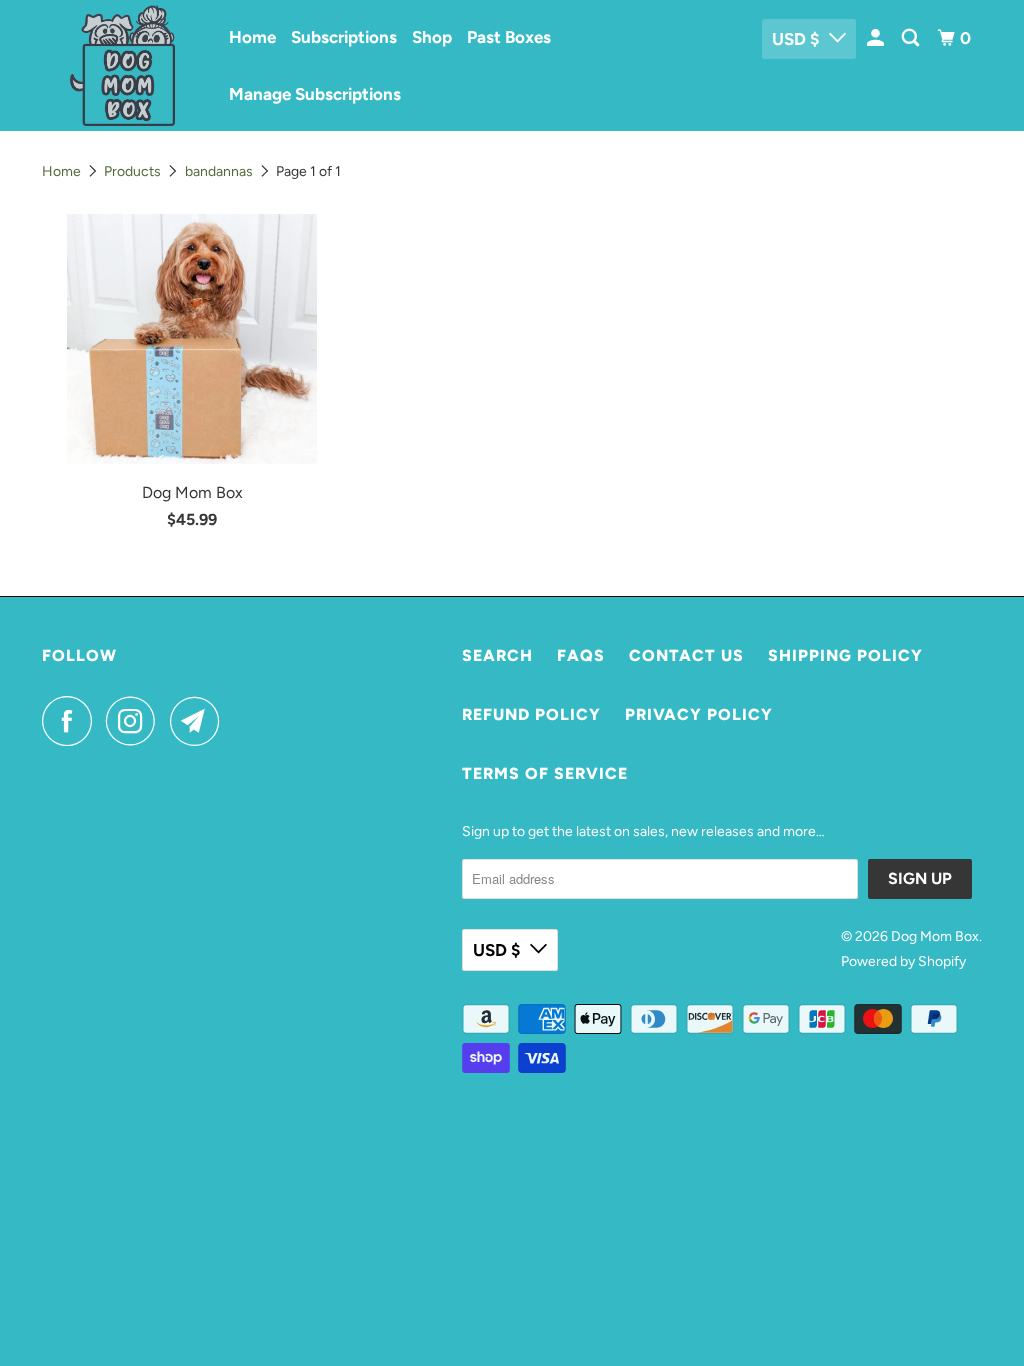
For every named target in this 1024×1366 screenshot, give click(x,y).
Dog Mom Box (935, 936)
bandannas (219, 171)
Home (252, 37)
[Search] (912, 38)
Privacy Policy (699, 714)
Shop (432, 37)
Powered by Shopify (903, 961)
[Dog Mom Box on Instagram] (136, 721)
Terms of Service (545, 773)
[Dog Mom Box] (122, 65)
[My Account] (877, 38)
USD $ (795, 39)
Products (132, 171)
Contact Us (686, 655)
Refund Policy (531, 714)
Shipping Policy (845, 655)
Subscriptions (344, 37)
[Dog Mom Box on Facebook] (72, 721)
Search (497, 655)
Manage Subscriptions (315, 94)
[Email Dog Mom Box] (200, 721)
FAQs (581, 655)
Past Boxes (509, 37)
